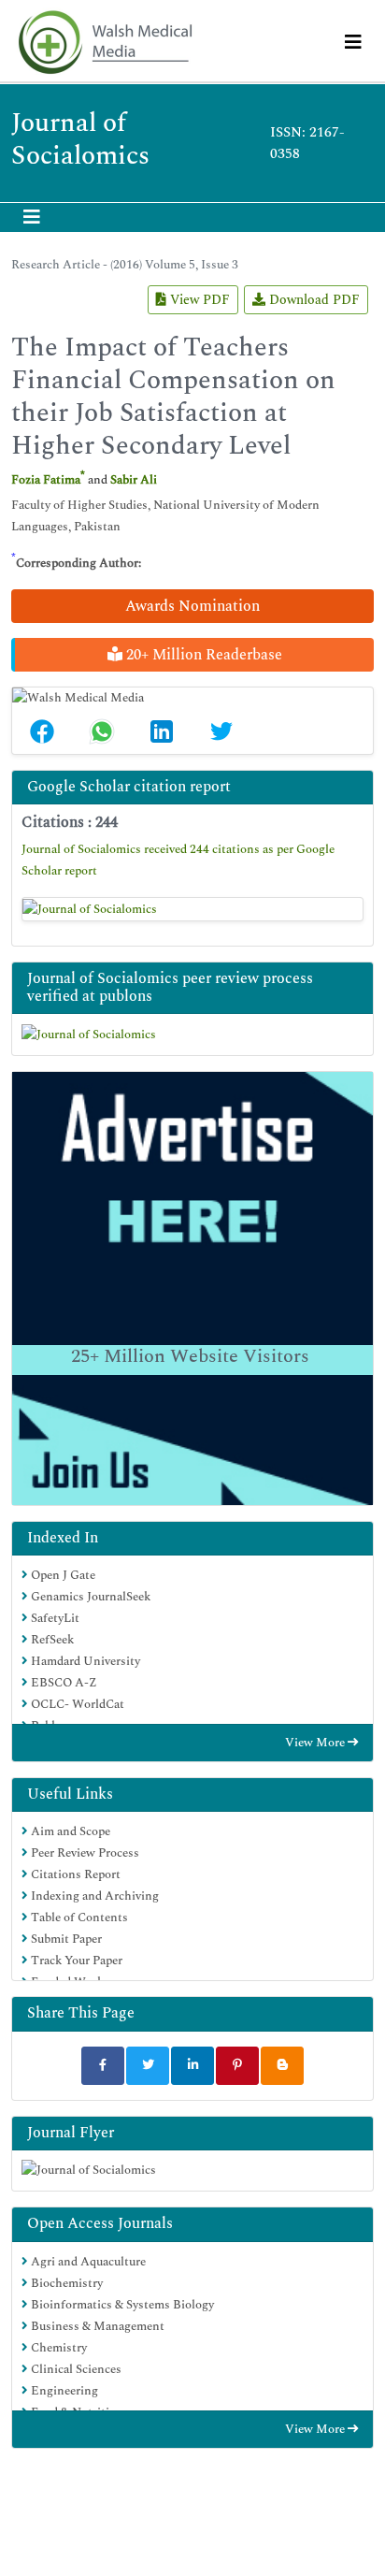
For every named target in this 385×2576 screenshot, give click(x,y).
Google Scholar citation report (129, 787)
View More (316, 1743)
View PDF (198, 300)
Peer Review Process (84, 1853)
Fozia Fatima (46, 480)
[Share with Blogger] (282, 2066)
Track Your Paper (75, 1961)
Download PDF (313, 300)
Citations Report (74, 1874)
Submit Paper (65, 1939)
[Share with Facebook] (103, 2066)
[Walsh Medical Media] (105, 43)
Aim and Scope (69, 1831)
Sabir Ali (134, 480)
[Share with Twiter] (148, 2066)
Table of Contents (78, 1918)
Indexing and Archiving (93, 1896)
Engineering (63, 2391)
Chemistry (57, 2348)
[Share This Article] (42, 731)
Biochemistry (65, 2283)
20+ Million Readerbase (202, 655)
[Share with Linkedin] (192, 2066)
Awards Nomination (192, 606)
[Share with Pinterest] (237, 2066)
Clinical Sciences (75, 2369)
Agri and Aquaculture (87, 2262)
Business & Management (96, 2326)
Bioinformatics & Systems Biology (121, 2305)
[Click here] (192, 909)
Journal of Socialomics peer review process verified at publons (170, 987)
